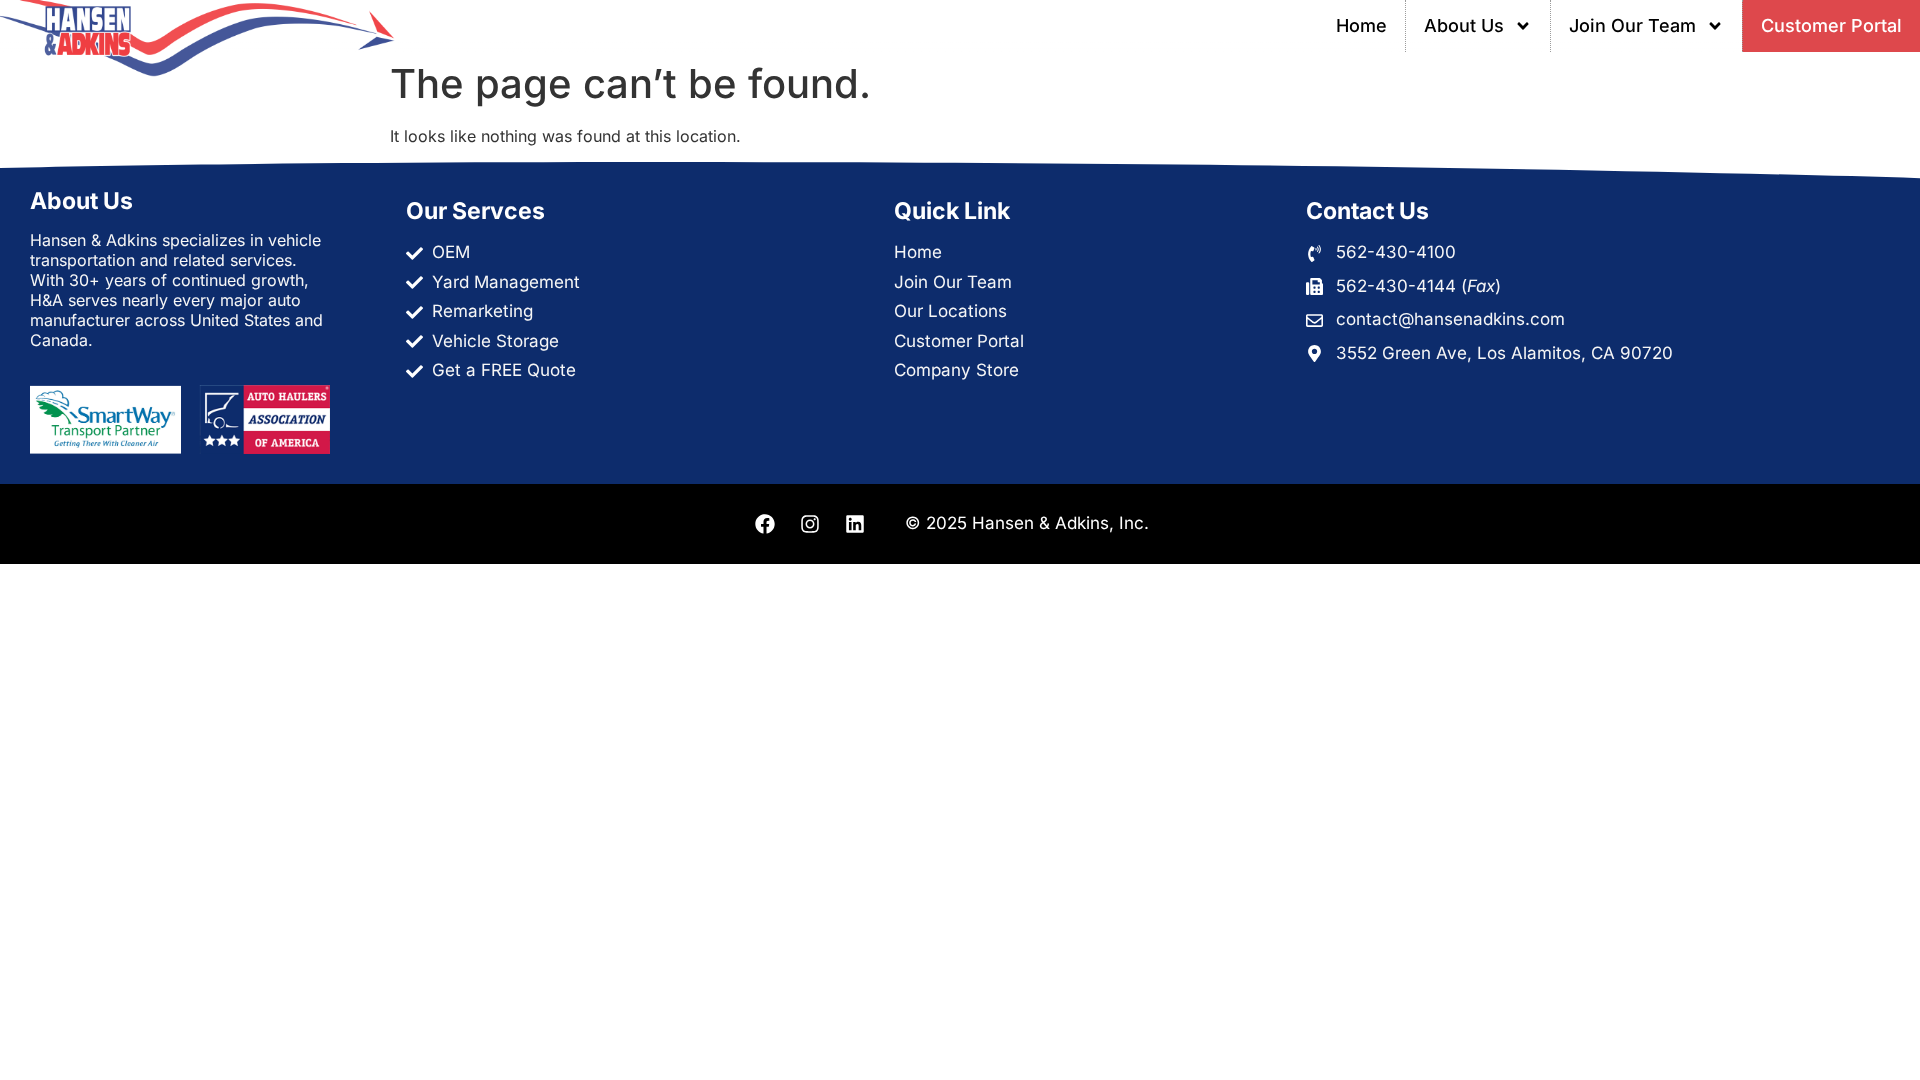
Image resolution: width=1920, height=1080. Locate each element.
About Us (1464, 25)
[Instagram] (810, 524)
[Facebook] (765, 524)
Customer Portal (1831, 25)
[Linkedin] (855, 524)
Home (1361, 25)
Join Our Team (1632, 25)
